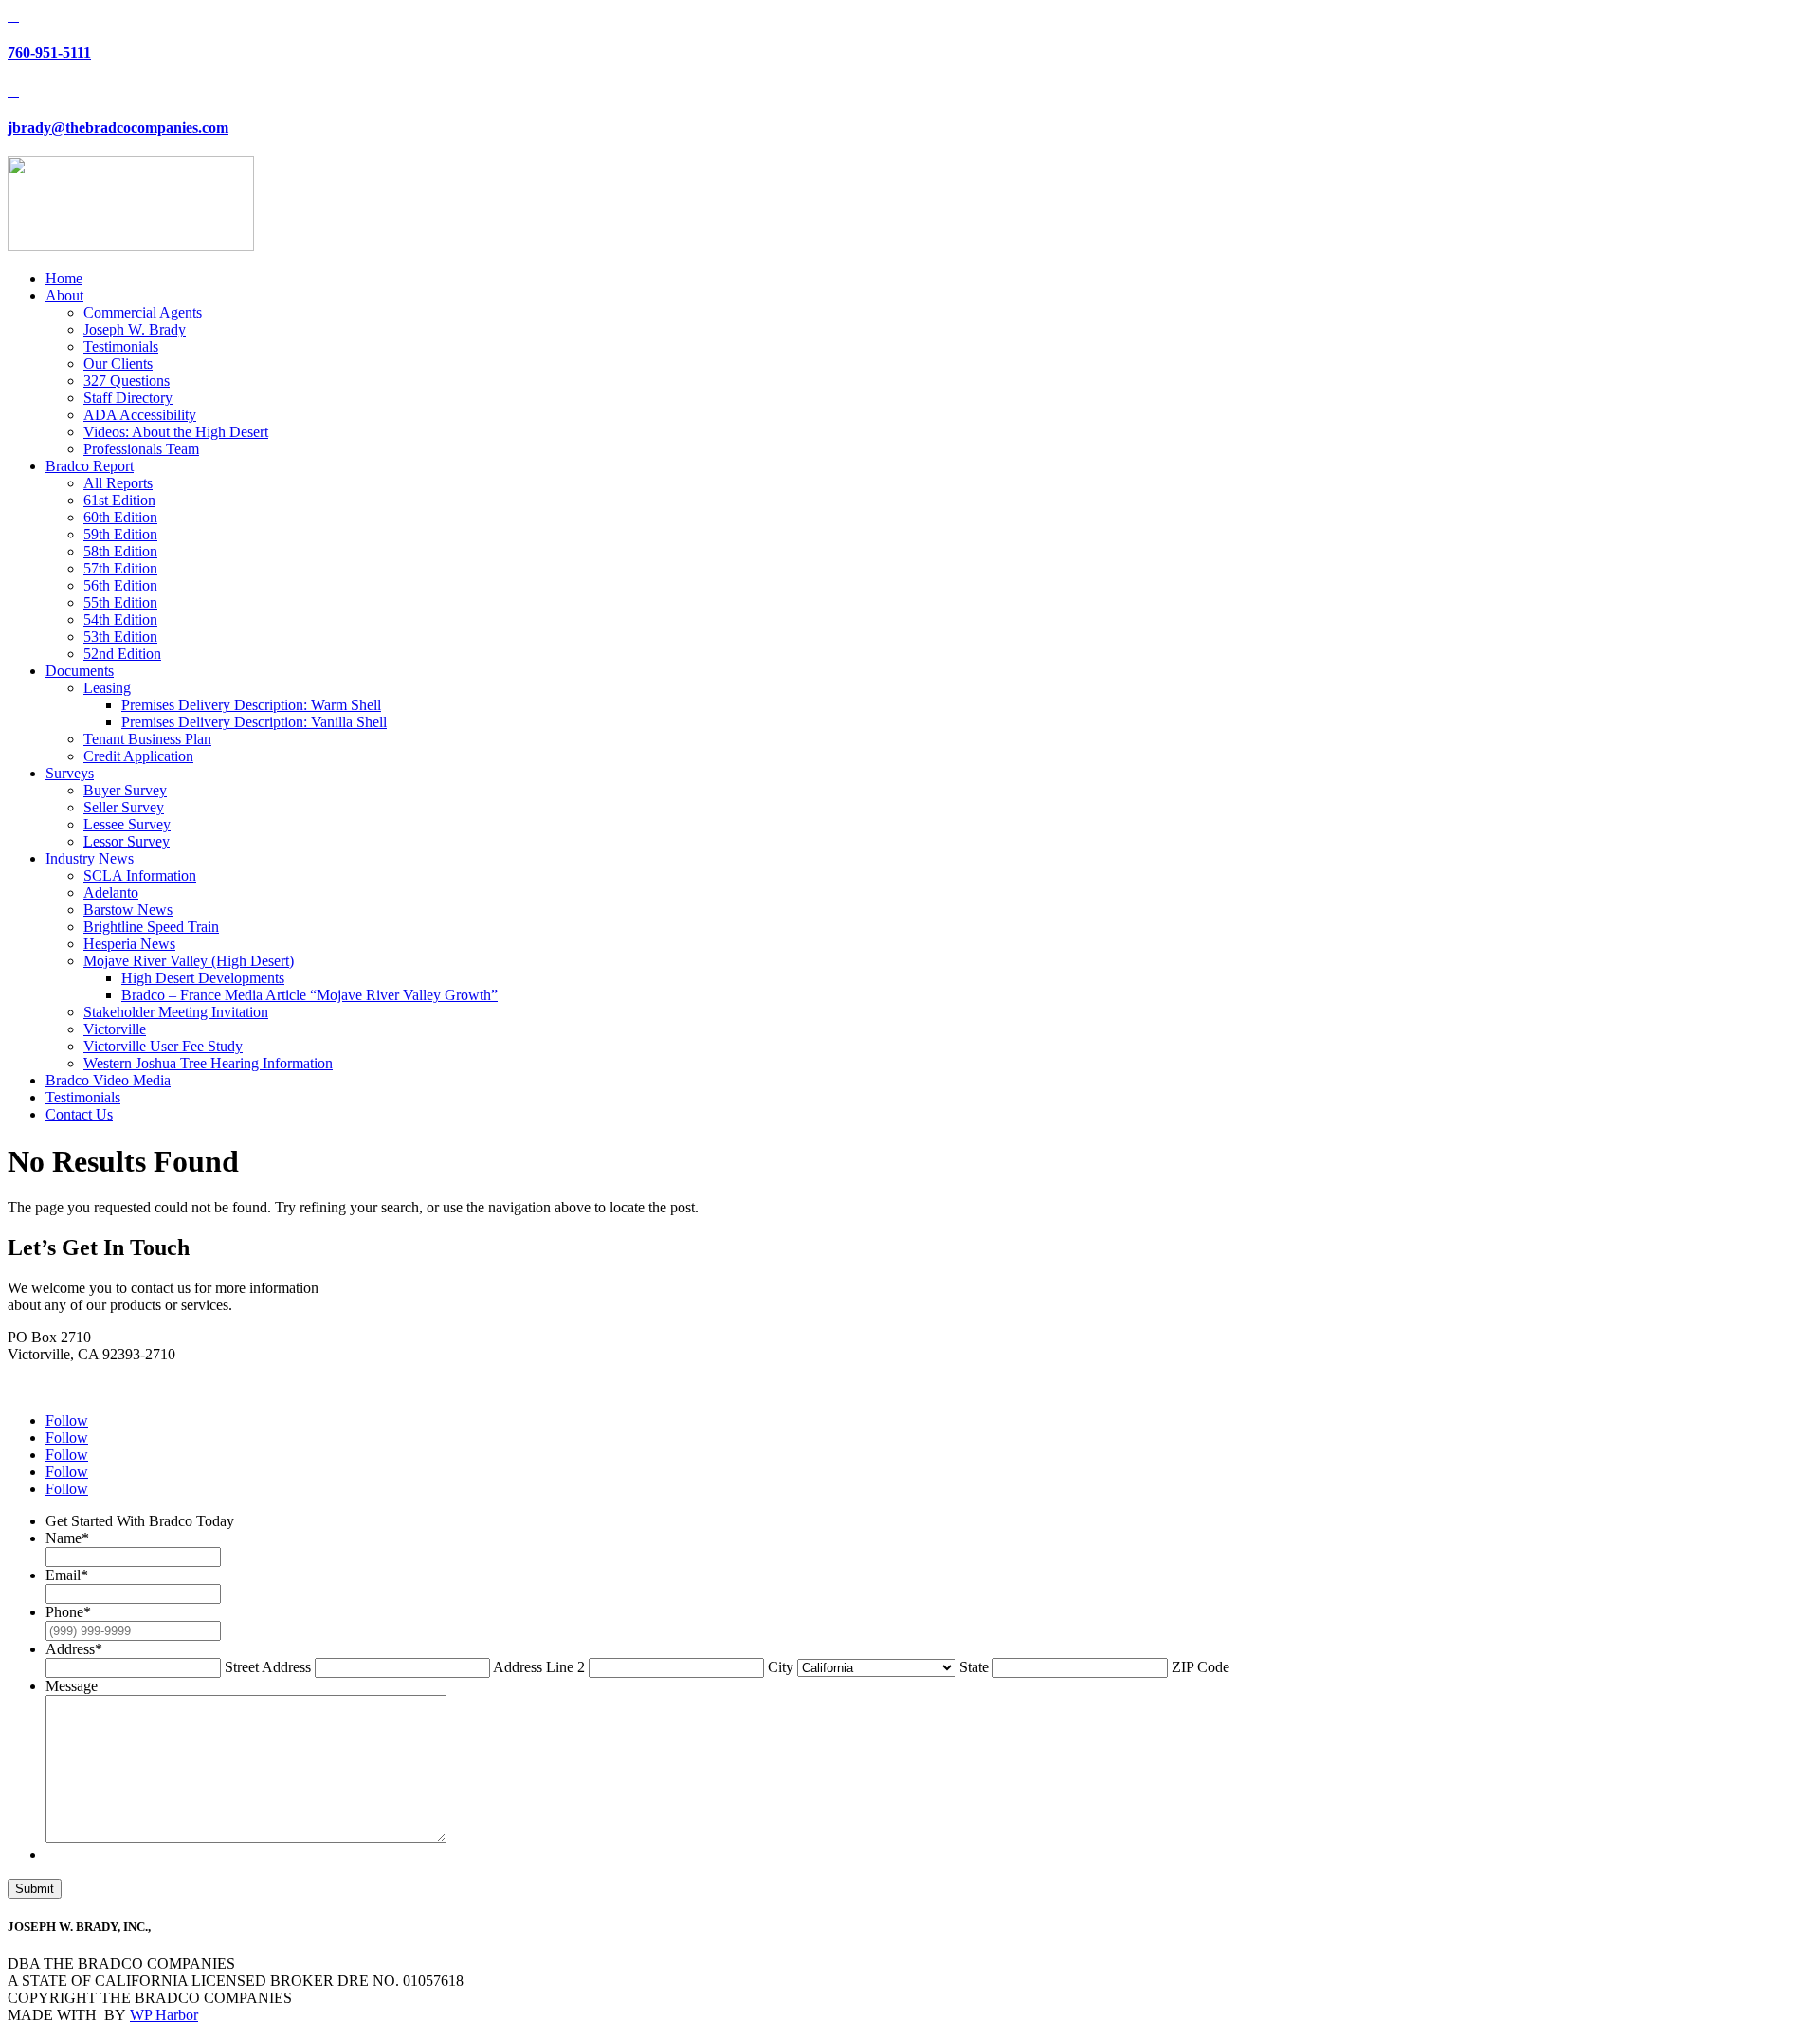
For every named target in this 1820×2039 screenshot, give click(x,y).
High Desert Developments (203, 978)
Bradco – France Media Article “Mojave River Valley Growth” (309, 995)
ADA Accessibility (140, 415)
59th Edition (120, 534)
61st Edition (119, 500)
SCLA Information (140, 875)
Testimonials (121, 346)
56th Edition (120, 585)
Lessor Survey (127, 841)
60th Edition (120, 517)
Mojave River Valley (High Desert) (189, 961)
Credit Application (138, 756)
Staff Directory (128, 398)
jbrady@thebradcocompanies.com (118, 127)
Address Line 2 (539, 1667)
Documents (80, 671)
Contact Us (79, 1114)
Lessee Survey (127, 824)
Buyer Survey (125, 790)
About (64, 295)
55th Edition (120, 602)
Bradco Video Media (108, 1080)
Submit (35, 1889)
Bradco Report (90, 466)
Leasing (107, 688)
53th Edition (120, 637)
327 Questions (127, 381)
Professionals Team (141, 449)
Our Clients (118, 364)
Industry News (90, 858)
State (974, 1667)
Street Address (268, 1667)
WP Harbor (164, 2015)
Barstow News (128, 910)
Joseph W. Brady (135, 329)
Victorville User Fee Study (163, 1046)
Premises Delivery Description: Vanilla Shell (254, 722)
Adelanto (111, 892)
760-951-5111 (49, 53)
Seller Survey (124, 807)
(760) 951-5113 (54, 1388)
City (781, 1667)
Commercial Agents (143, 312)
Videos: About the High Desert (176, 432)
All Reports (118, 483)
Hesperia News (129, 944)
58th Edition (120, 551)
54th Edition (120, 619)
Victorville (115, 1029)
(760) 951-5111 (54, 1371)
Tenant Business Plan (147, 739)
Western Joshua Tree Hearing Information (208, 1063)
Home (64, 278)
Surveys (70, 773)
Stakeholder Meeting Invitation (176, 1012)
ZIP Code (1201, 1667)
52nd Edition (122, 654)
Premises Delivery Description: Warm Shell (251, 705)
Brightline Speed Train (151, 927)
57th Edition (120, 568)
